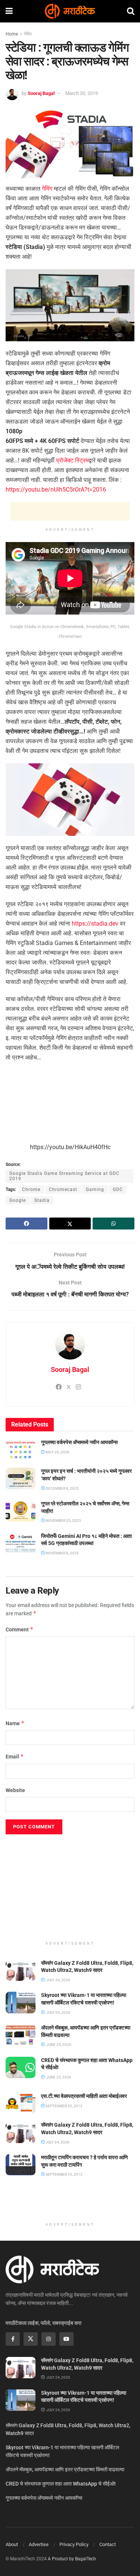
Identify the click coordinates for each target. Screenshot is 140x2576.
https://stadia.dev (95, 924)
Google (18, 1200)
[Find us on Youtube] (66, 2339)
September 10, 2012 (64, 2174)
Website (15, 1790)
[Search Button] (131, 11)
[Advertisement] (70, 511)
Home (12, 34)
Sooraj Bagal (41, 93)
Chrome (31, 1189)
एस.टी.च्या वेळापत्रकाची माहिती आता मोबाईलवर (84, 2096)
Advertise (39, 2544)
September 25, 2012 (64, 2106)
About (12, 2544)
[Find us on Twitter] (31, 2339)
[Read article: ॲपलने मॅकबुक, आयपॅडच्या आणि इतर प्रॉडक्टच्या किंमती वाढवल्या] (21, 2035)
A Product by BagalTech (72, 2559)
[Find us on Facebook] (13, 2339)
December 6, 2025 (62, 1488)
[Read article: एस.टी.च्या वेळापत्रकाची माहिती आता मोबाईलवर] (21, 2103)
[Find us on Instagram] (49, 2339)
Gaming (95, 1189)
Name (15, 1723)
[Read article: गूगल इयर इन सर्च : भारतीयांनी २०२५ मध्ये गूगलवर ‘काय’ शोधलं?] (21, 1478)
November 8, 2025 (62, 1553)
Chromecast (63, 1189)
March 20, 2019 (82, 93)
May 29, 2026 (57, 1452)
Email (15, 1756)
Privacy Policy (74, 2544)
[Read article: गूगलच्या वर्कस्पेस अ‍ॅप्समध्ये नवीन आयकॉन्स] (21, 1449)
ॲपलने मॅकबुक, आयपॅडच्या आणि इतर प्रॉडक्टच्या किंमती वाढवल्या (65, 2469)
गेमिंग (28, 34)
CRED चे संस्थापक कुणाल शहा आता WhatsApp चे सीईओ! (61, 2484)
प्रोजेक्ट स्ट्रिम (72, 460)
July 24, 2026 (57, 2142)
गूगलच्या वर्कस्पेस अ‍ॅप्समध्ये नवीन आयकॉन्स (79, 1442)
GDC (118, 1189)
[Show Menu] (9, 11)
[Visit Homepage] (70, 11)
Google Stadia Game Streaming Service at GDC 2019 (64, 1176)
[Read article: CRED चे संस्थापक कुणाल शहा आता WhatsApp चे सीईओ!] (21, 2067)
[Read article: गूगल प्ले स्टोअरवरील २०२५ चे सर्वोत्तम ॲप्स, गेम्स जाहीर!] (21, 1511)
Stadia (42, 1200)
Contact (108, 2544)
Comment (20, 1629)
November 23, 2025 (63, 1521)
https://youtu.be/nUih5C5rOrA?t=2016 (56, 490)
